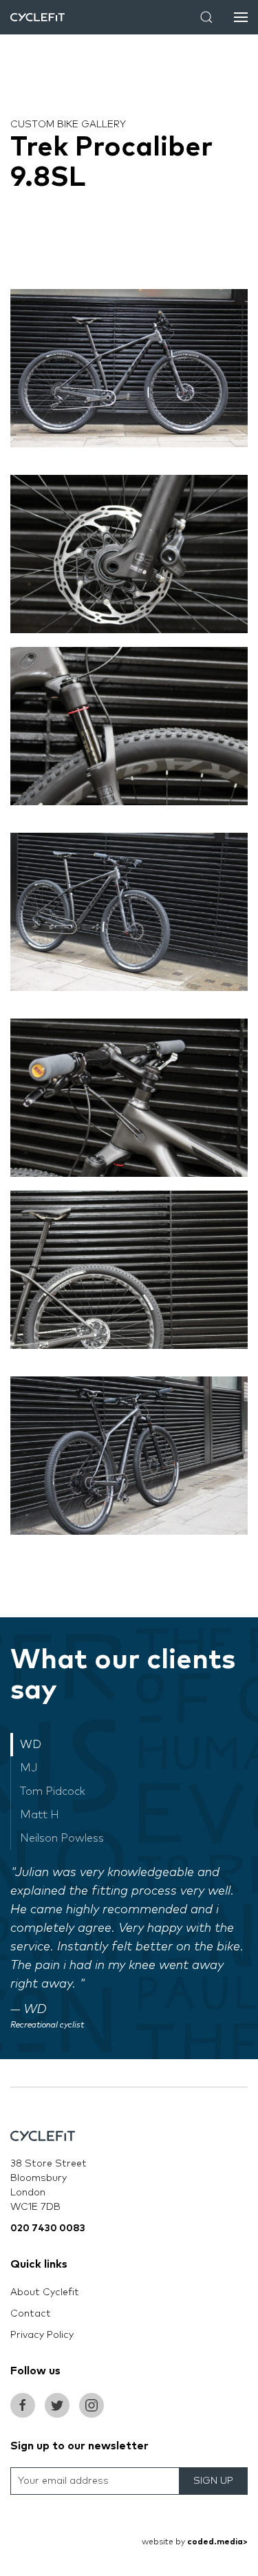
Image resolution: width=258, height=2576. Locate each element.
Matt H (40, 1815)
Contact (31, 2314)
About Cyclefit (45, 2292)
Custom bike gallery (68, 125)
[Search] (206, 17)
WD (31, 1745)
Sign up (213, 2481)
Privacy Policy (42, 2335)
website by (195, 2542)
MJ (29, 1768)
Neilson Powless (62, 1838)
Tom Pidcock (53, 1791)
